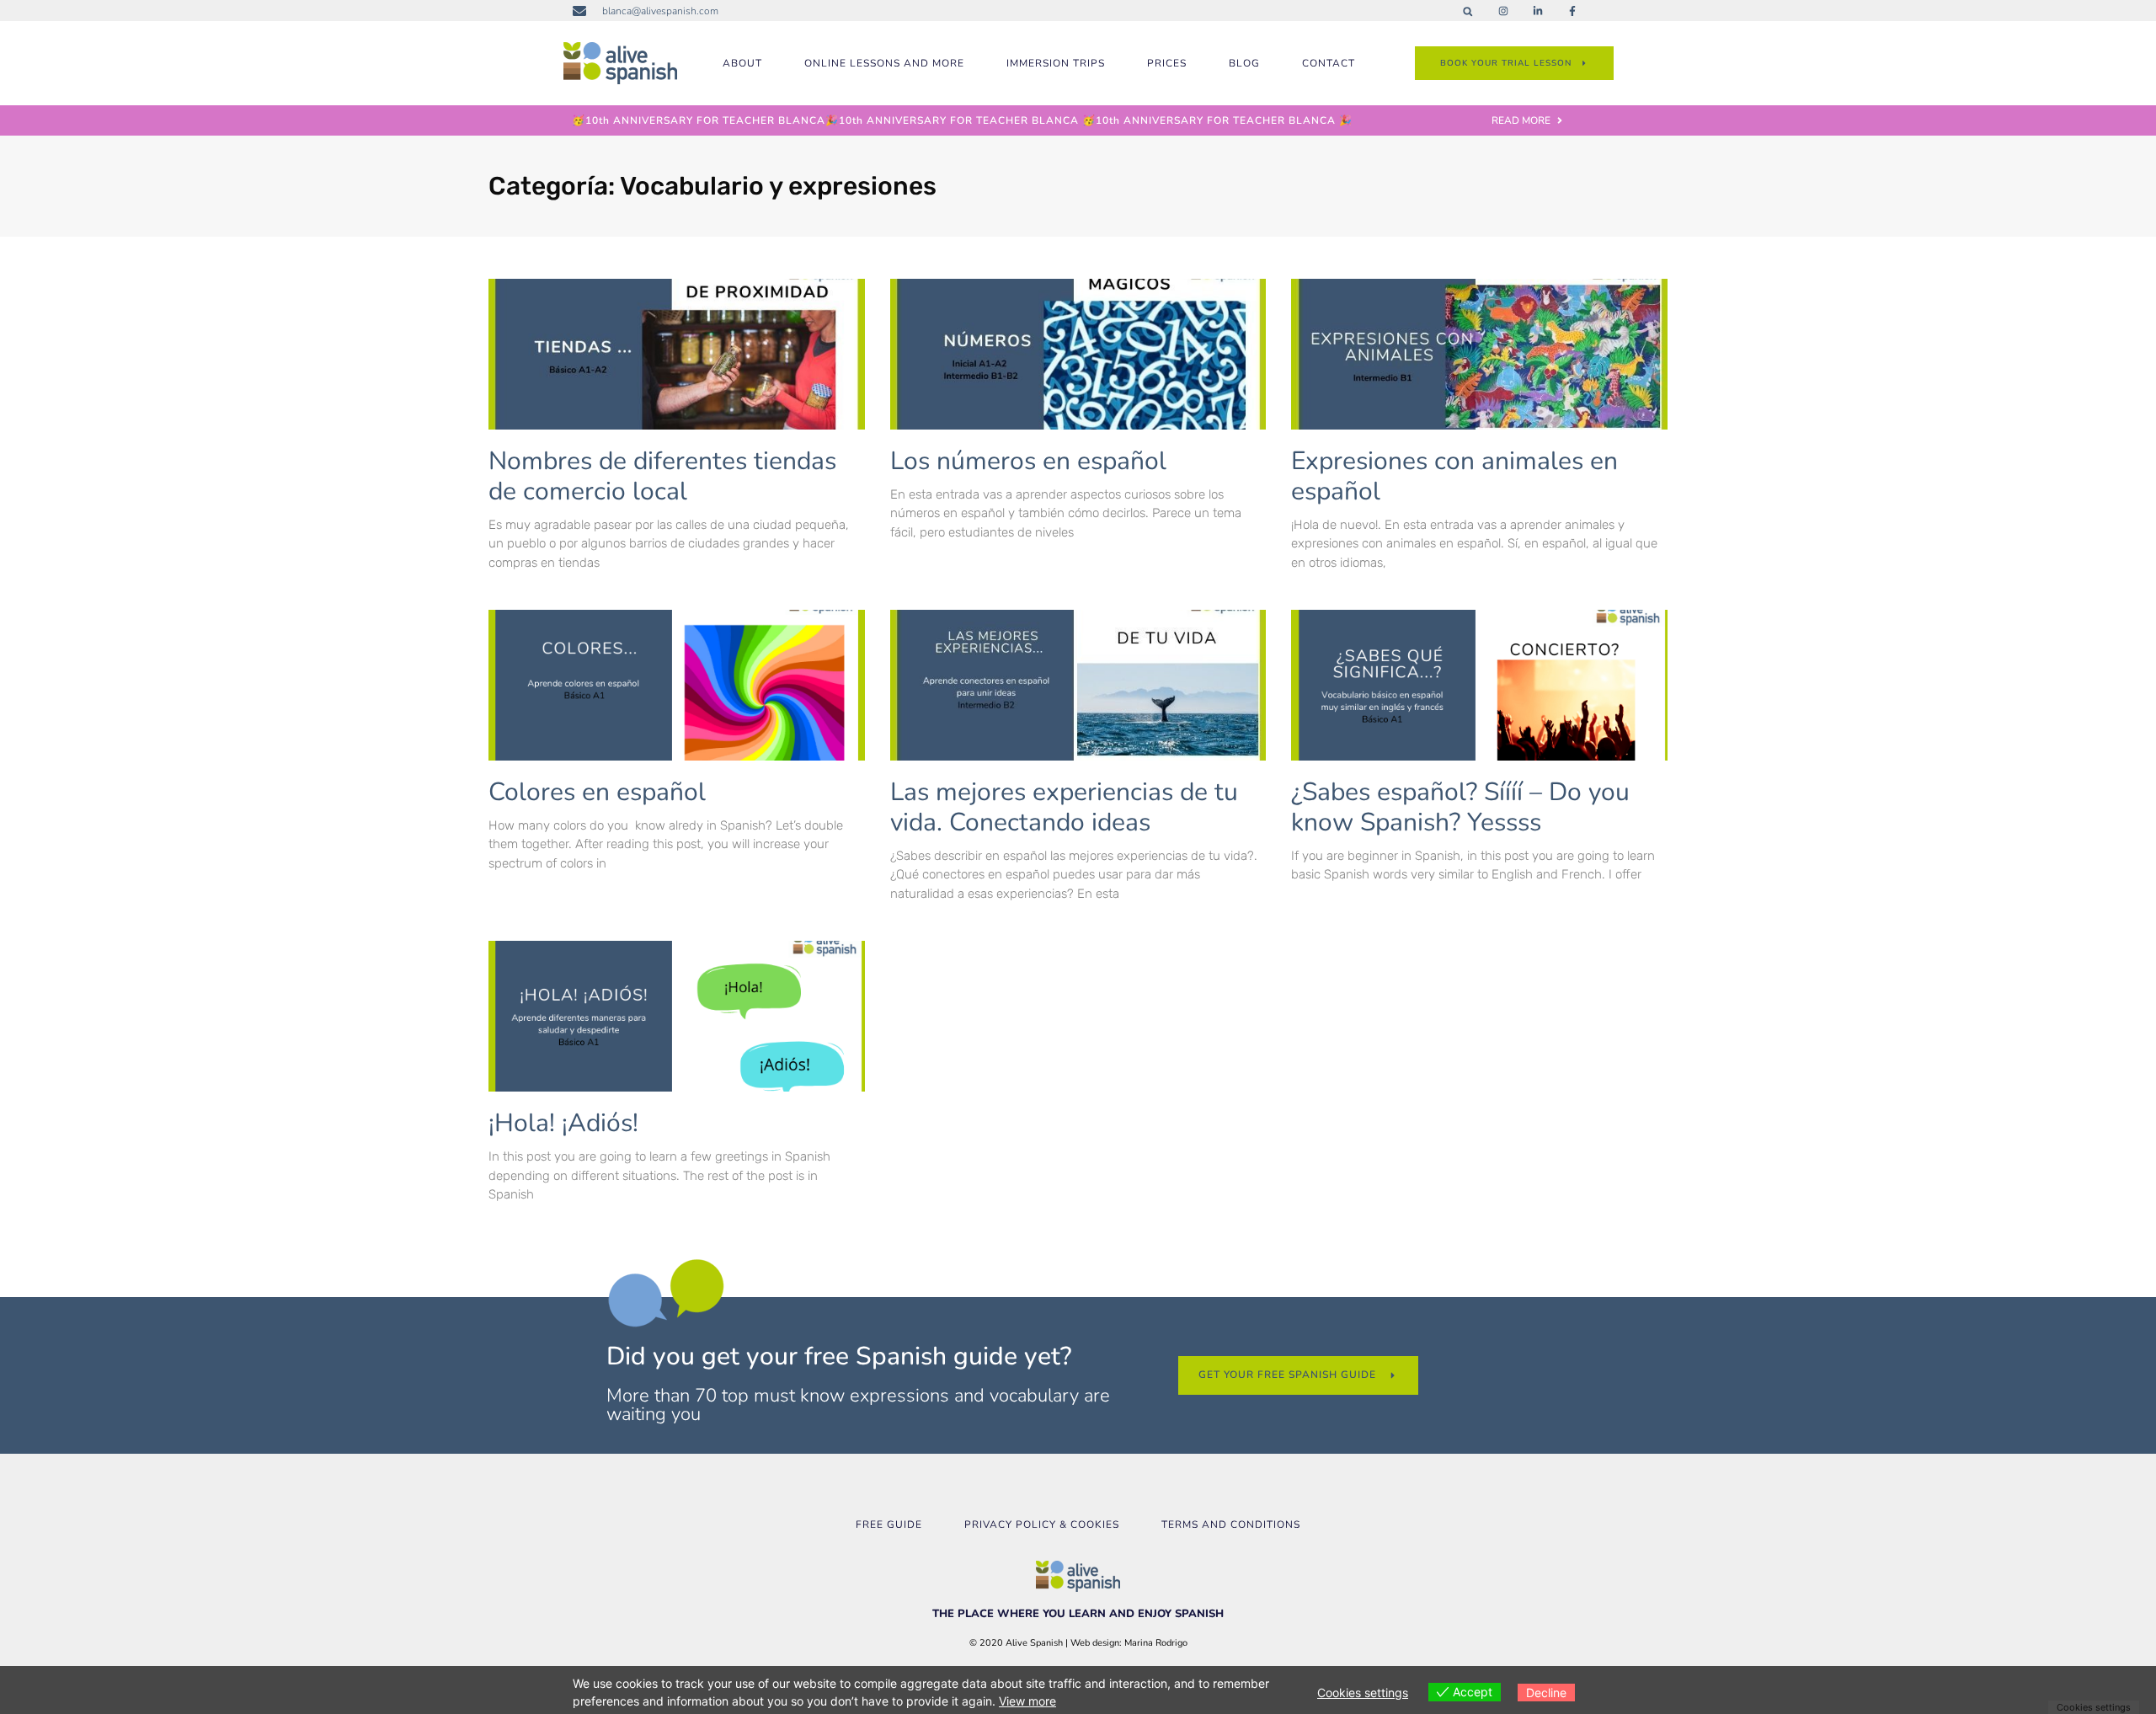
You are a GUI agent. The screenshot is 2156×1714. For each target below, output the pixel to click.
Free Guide (889, 1524)
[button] (1468, 11)
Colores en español (597, 792)
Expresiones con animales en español (1454, 476)
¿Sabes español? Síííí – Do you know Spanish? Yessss (1460, 807)
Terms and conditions (1231, 1524)
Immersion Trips (1056, 63)
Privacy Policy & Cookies (1042, 1524)
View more (1027, 1701)
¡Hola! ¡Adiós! (563, 1123)
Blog (1244, 63)
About (742, 63)
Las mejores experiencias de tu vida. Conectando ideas (1064, 807)
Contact (1329, 63)
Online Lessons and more (884, 63)
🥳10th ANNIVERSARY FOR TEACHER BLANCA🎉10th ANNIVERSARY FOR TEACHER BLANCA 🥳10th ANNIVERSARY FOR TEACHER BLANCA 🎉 (962, 120)
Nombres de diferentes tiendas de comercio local (662, 476)
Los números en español (1028, 461)
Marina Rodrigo (1156, 1643)
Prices (1167, 63)
